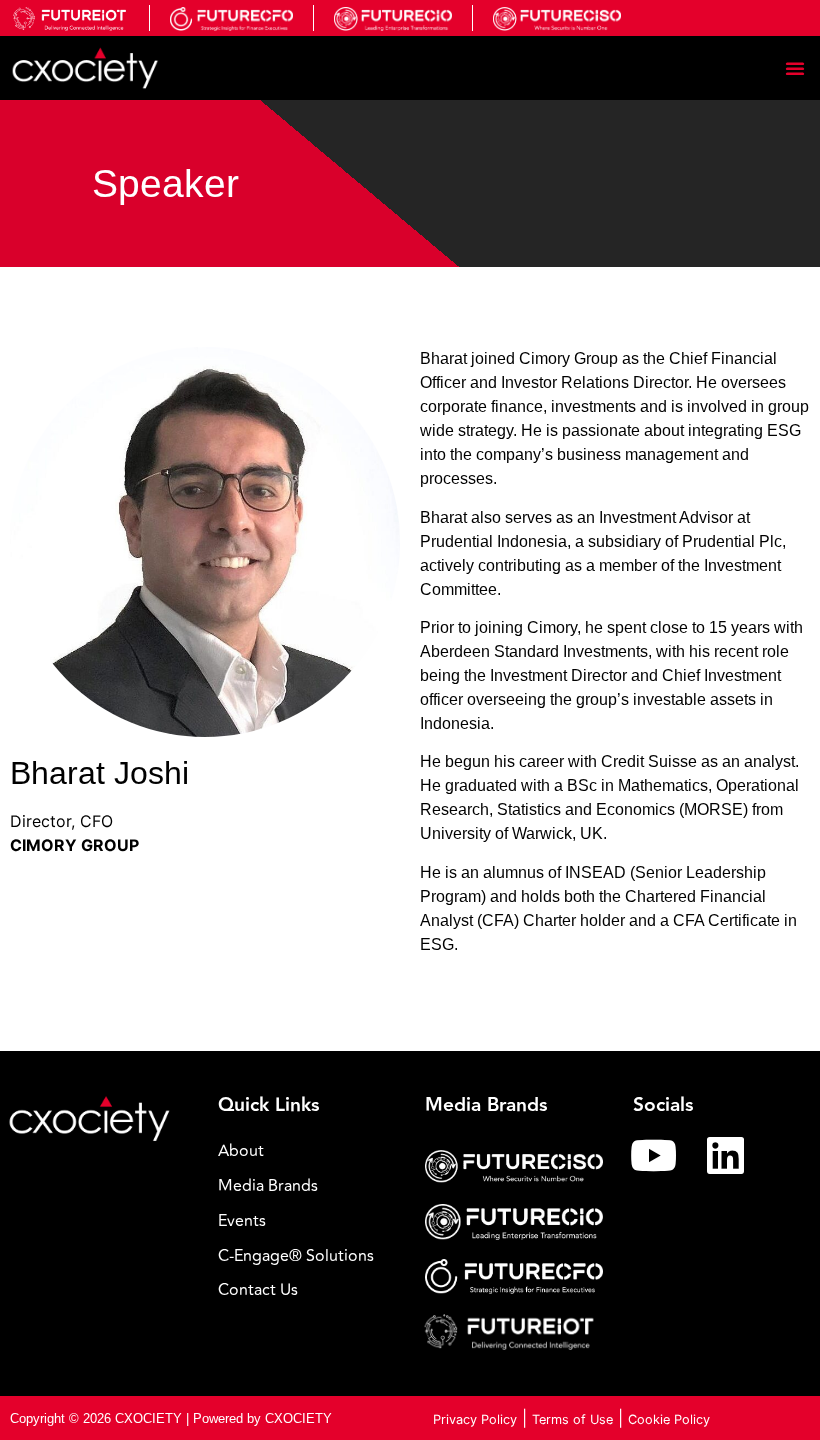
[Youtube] (654, 1155)
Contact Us (258, 1290)
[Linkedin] (726, 1155)
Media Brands (268, 1186)
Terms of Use (572, 1419)
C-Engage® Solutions (296, 1256)
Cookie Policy (669, 1419)
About (241, 1151)
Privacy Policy (475, 1419)
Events (242, 1221)
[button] (795, 68)
